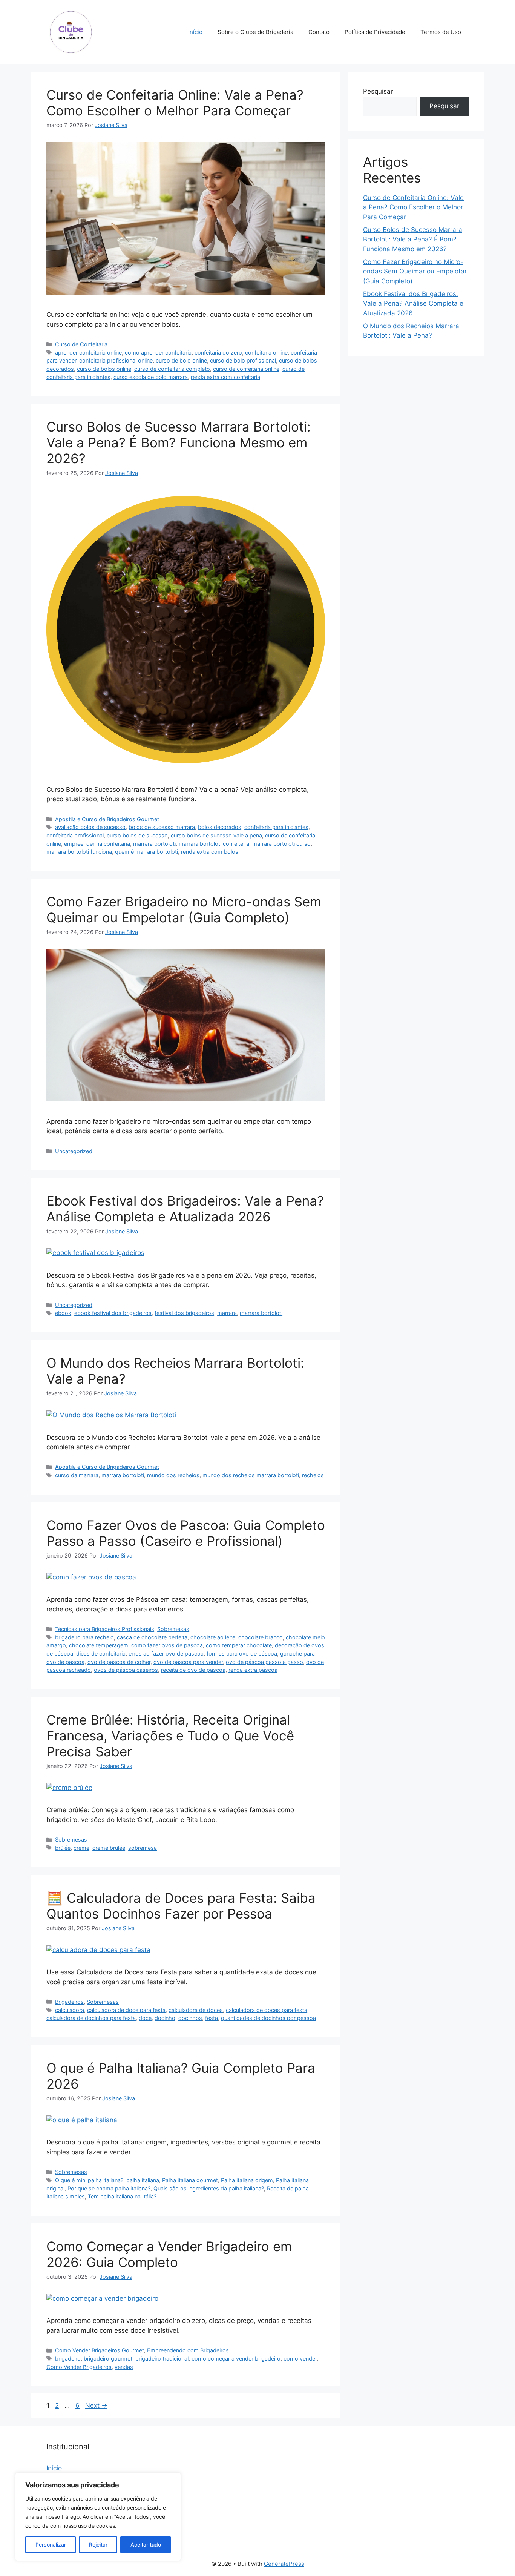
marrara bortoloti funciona (79, 852)
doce (145, 2018)
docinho (165, 2018)
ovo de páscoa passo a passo (264, 1662)
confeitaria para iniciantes (276, 827)
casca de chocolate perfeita (152, 1637)
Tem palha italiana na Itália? (122, 2196)
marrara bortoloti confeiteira (214, 844)
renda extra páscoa (253, 1670)
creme (81, 1848)
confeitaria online (266, 353)
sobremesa (143, 1848)
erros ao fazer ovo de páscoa (166, 1654)
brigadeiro (68, 2359)
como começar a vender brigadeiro (236, 2359)
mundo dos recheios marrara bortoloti (251, 1475)
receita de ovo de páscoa (193, 1670)
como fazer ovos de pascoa (167, 1645)
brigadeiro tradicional (162, 2359)
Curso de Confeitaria (81, 344)
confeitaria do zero (218, 353)
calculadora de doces (196, 2010)
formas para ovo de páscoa (242, 1654)
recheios (313, 1475)
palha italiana (143, 2180)
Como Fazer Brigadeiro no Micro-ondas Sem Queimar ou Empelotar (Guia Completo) (184, 909)
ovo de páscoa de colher (119, 1662)
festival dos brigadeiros (184, 1313)
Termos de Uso (441, 32)
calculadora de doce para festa (126, 2010)
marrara (227, 1313)
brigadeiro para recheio (84, 1637)
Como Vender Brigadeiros (79, 2367)
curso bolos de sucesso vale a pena (216, 835)
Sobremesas (173, 1629)
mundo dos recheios (173, 1475)
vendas (124, 2367)
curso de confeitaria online (246, 369)
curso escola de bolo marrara (151, 377)
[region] (98, 2517)
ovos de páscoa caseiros (126, 1670)
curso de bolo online (181, 360)
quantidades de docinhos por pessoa (268, 2018)
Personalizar (51, 2545)
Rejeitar (98, 2545)
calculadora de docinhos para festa (91, 2018)
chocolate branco (261, 1637)
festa (212, 2018)
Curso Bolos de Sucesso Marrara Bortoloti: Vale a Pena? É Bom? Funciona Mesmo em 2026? (179, 442)
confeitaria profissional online (116, 360)
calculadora (70, 2010)
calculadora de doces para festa (267, 2010)
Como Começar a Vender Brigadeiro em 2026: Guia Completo (169, 2254)
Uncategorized (74, 1151)
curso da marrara (77, 1475)
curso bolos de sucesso (137, 835)
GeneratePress (284, 2564)
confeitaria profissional (75, 835)
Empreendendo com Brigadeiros (188, 2350)
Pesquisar (378, 91)
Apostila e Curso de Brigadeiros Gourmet (107, 819)
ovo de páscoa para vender (188, 1662)
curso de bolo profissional (243, 360)
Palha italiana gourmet (190, 2180)
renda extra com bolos (210, 852)
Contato (319, 32)
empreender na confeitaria (97, 844)
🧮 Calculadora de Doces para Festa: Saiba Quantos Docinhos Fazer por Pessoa (181, 1906)
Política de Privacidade (375, 32)
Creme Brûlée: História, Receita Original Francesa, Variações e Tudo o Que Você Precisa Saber (170, 1736)
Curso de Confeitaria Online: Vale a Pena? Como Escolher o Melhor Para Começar (175, 103)
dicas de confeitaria (101, 1654)
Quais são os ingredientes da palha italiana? (209, 2188)
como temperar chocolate (239, 1645)
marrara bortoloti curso (281, 844)
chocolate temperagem (99, 1645)
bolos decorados (220, 827)
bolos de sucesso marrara (162, 827)
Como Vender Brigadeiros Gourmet (100, 2350)
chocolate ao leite (213, 1637)
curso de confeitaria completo (172, 369)
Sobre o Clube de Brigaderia (255, 32)
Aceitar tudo (146, 2545)
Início (195, 32)
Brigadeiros (69, 2002)
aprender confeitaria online (88, 353)
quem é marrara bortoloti (146, 852)
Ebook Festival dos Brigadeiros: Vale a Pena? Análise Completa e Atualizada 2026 (185, 1209)
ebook (63, 1313)
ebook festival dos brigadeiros (113, 1313)
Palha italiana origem (247, 2180)
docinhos (190, 2018)
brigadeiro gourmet (108, 2359)
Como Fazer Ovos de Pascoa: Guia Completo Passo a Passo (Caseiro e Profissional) (186, 1533)
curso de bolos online (104, 369)
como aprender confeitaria (158, 353)
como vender (300, 2359)
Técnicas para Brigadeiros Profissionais (105, 1629)
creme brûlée (109, 1848)
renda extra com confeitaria (225, 377)
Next (96, 2405)
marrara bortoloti (154, 844)
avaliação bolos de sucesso (90, 827)
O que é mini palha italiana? (89, 2180)
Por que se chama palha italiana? (109, 2188)
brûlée (63, 1848)
